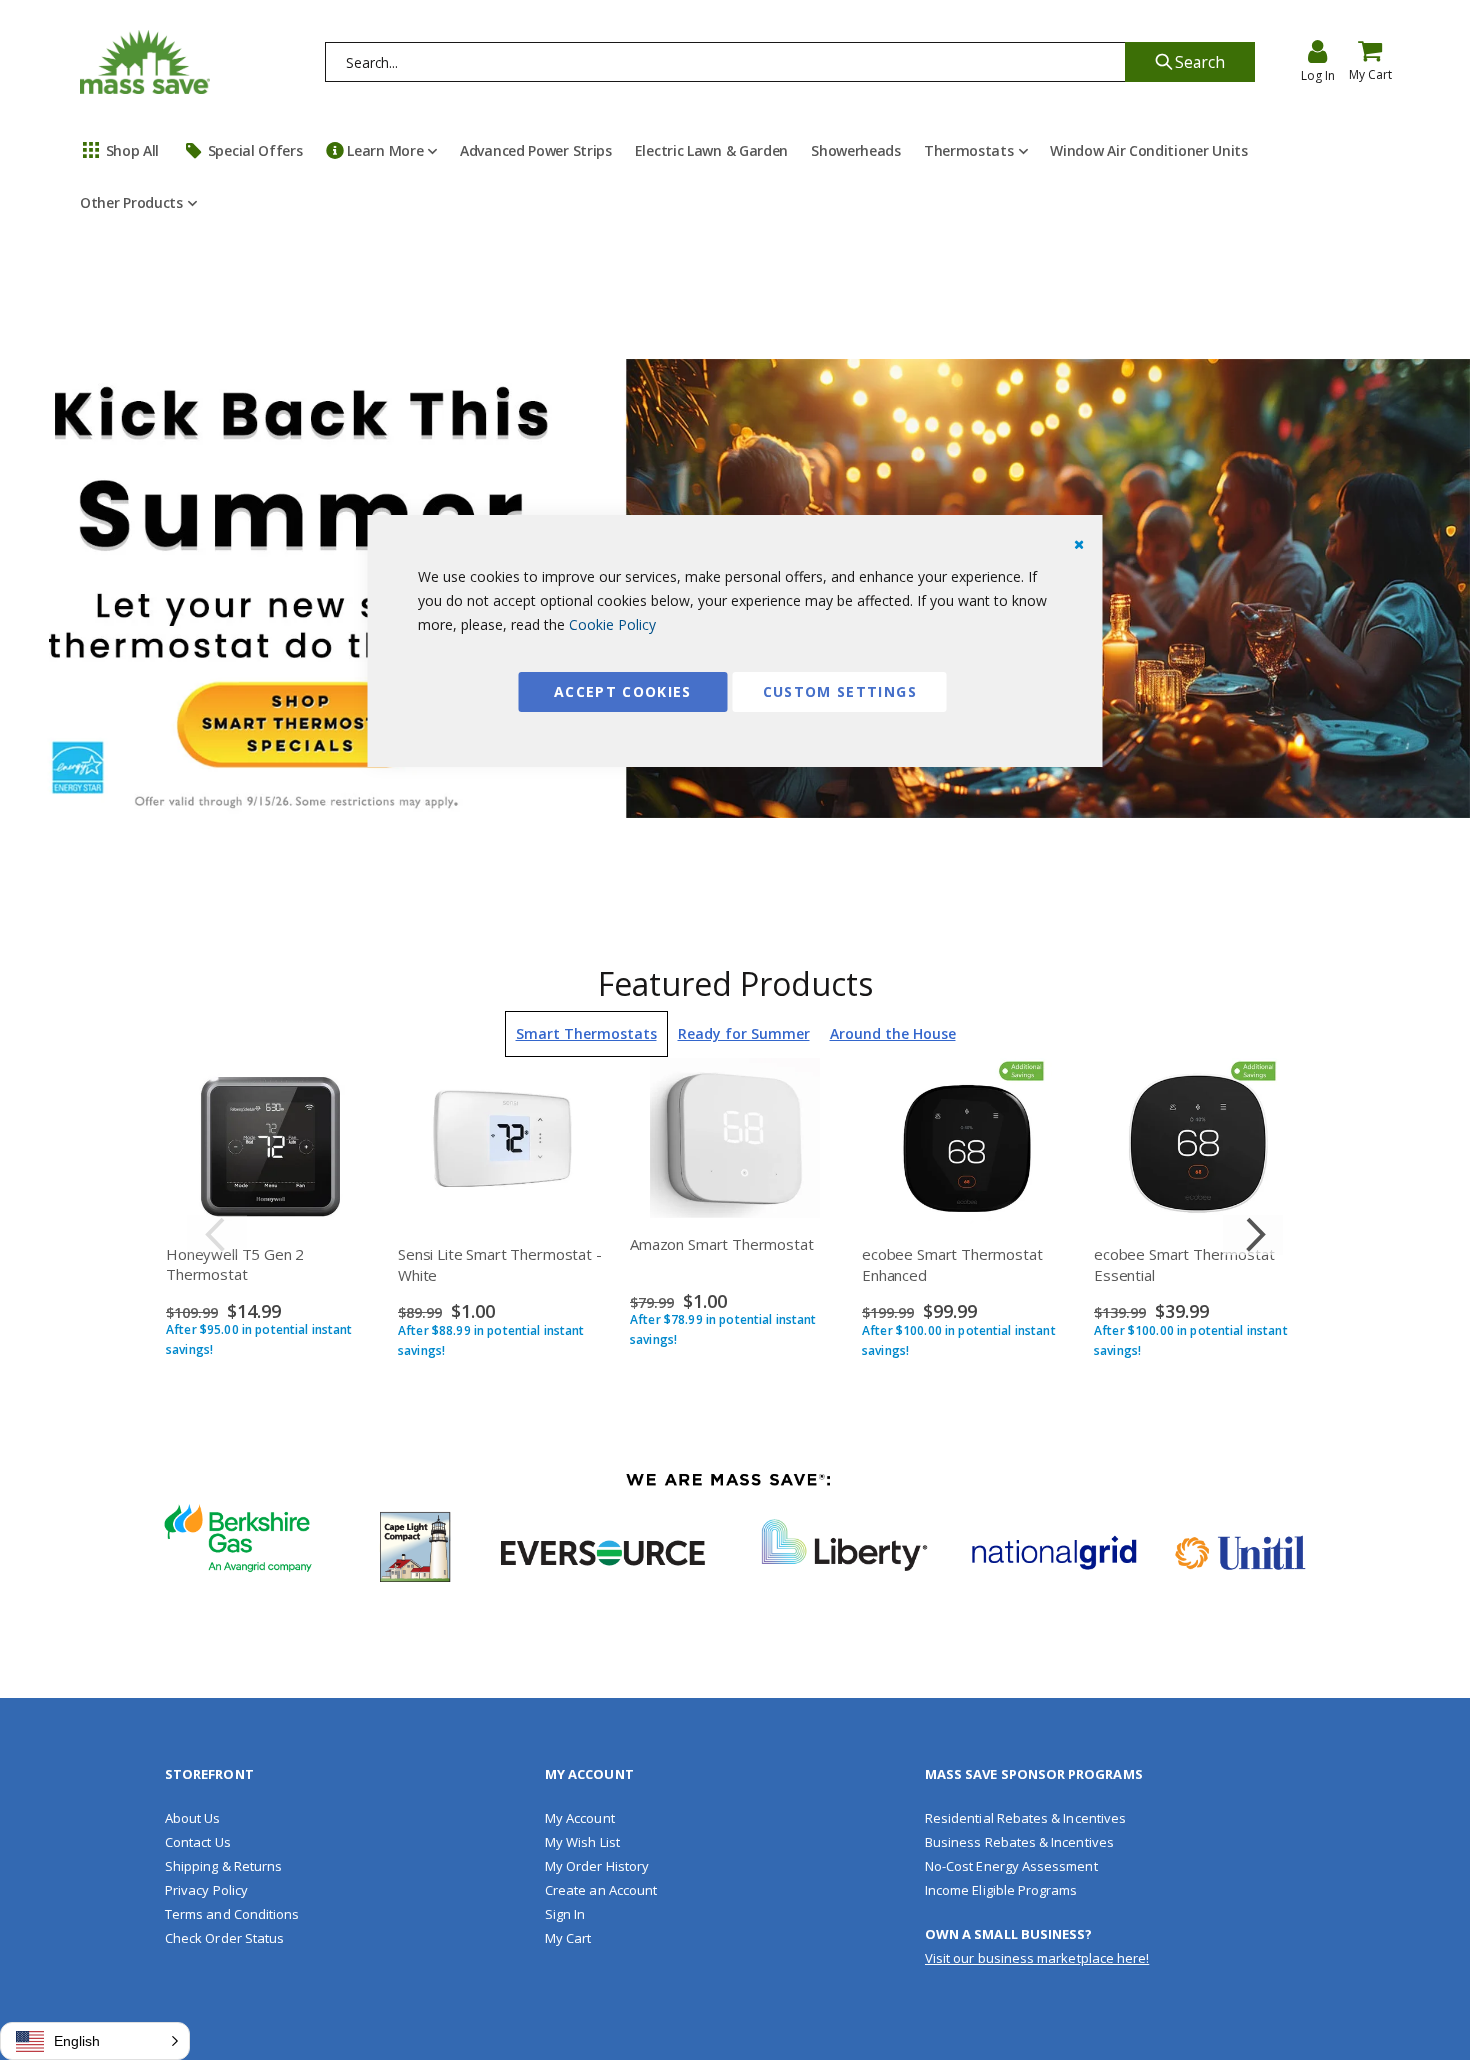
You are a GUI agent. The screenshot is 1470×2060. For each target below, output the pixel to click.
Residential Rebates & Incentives (1025, 1818)
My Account (580, 1818)
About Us (193, 1818)
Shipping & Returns (223, 1866)
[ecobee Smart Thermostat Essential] (1199, 1143)
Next (1253, 1235)
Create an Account (601, 1890)
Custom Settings (840, 691)
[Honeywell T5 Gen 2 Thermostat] (271, 1142)
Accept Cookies (623, 691)
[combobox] (726, 62)
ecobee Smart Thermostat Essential (1184, 1264)
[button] (95, 2041)
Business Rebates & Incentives (1019, 1842)
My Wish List (582, 1842)
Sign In (565, 1914)
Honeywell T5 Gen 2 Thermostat (235, 1264)
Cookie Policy (612, 624)
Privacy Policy (206, 1890)
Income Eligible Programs (1001, 1890)
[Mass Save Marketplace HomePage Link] (145, 62)
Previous (217, 1235)
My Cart (568, 1938)
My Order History (597, 1866)
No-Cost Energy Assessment (1011, 1866)
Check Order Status (224, 1938)
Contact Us (198, 1842)
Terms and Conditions (232, 1914)
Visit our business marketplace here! (1037, 1958)
